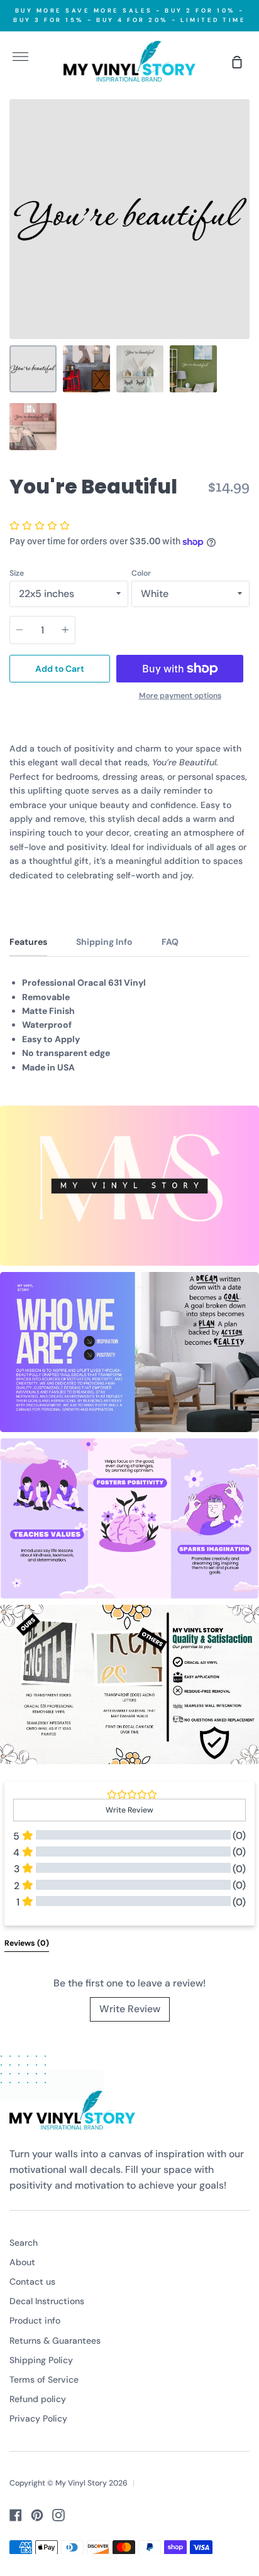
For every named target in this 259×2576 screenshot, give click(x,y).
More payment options (180, 696)
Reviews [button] (27, 1943)
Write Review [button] (129, 1810)
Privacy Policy (38, 2418)
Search (24, 2243)
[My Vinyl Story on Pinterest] (37, 2515)
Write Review (130, 2009)
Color (141, 573)
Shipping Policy (41, 2360)
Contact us (32, 2282)
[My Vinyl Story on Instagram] (58, 2515)
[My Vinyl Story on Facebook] (16, 2515)
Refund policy (38, 2399)
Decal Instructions (47, 2301)
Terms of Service (44, 2379)
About (22, 2262)
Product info (35, 2320)
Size (17, 573)
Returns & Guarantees (55, 2341)
